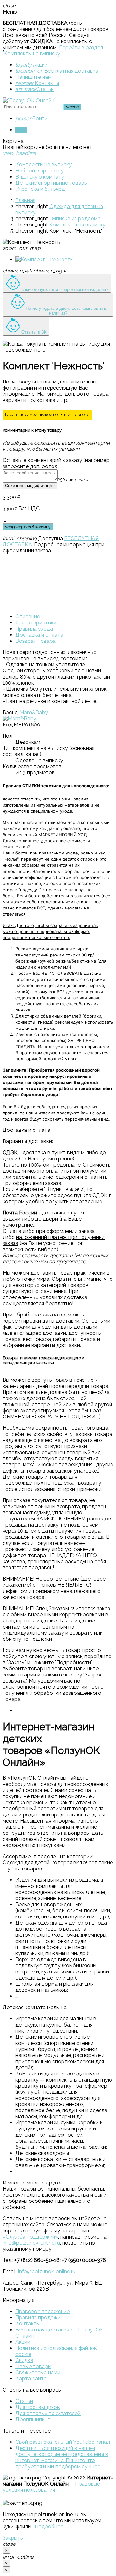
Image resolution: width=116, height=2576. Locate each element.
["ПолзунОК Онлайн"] (29, 101)
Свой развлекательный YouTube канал (63, 2442)
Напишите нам (34, 77)
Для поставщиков (38, 2407)
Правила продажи (38, 2317)
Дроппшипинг (33, 2419)
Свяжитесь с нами (38, 2373)
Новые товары (33, 2366)
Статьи (35, 89)
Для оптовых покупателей (48, 2413)
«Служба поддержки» (30, 2237)
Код (8, 725)
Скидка (24, 2360)
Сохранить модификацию (30, 486)
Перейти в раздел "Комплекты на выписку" (53, 51)
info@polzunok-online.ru (31, 2243)
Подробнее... (50, 2527)
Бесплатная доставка (57, 71)
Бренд (10, 712)
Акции (32, 65)
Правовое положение (43, 2311)
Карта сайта (31, 2379)
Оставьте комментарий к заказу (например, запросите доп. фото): (57, 463)
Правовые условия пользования (51, 2487)
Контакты (37, 83)
